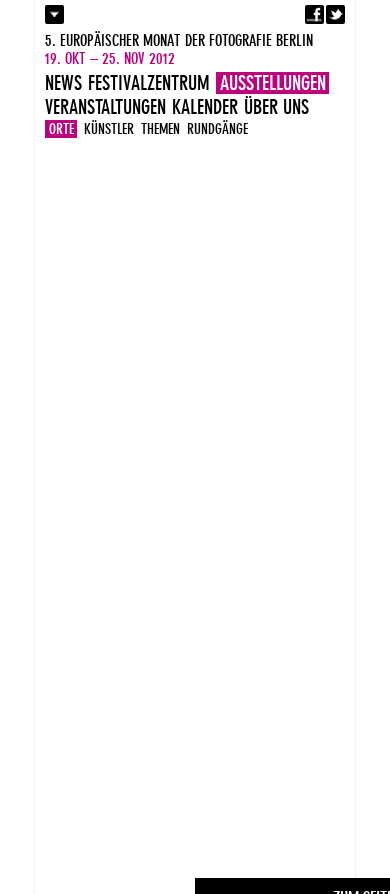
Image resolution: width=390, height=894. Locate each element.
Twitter (335, 14)
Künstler (109, 129)
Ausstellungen (273, 83)
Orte (61, 129)
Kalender (205, 107)
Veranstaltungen (105, 107)
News (63, 83)
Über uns (276, 107)
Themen (160, 129)
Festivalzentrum (149, 83)
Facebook (314, 14)
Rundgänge (217, 129)
